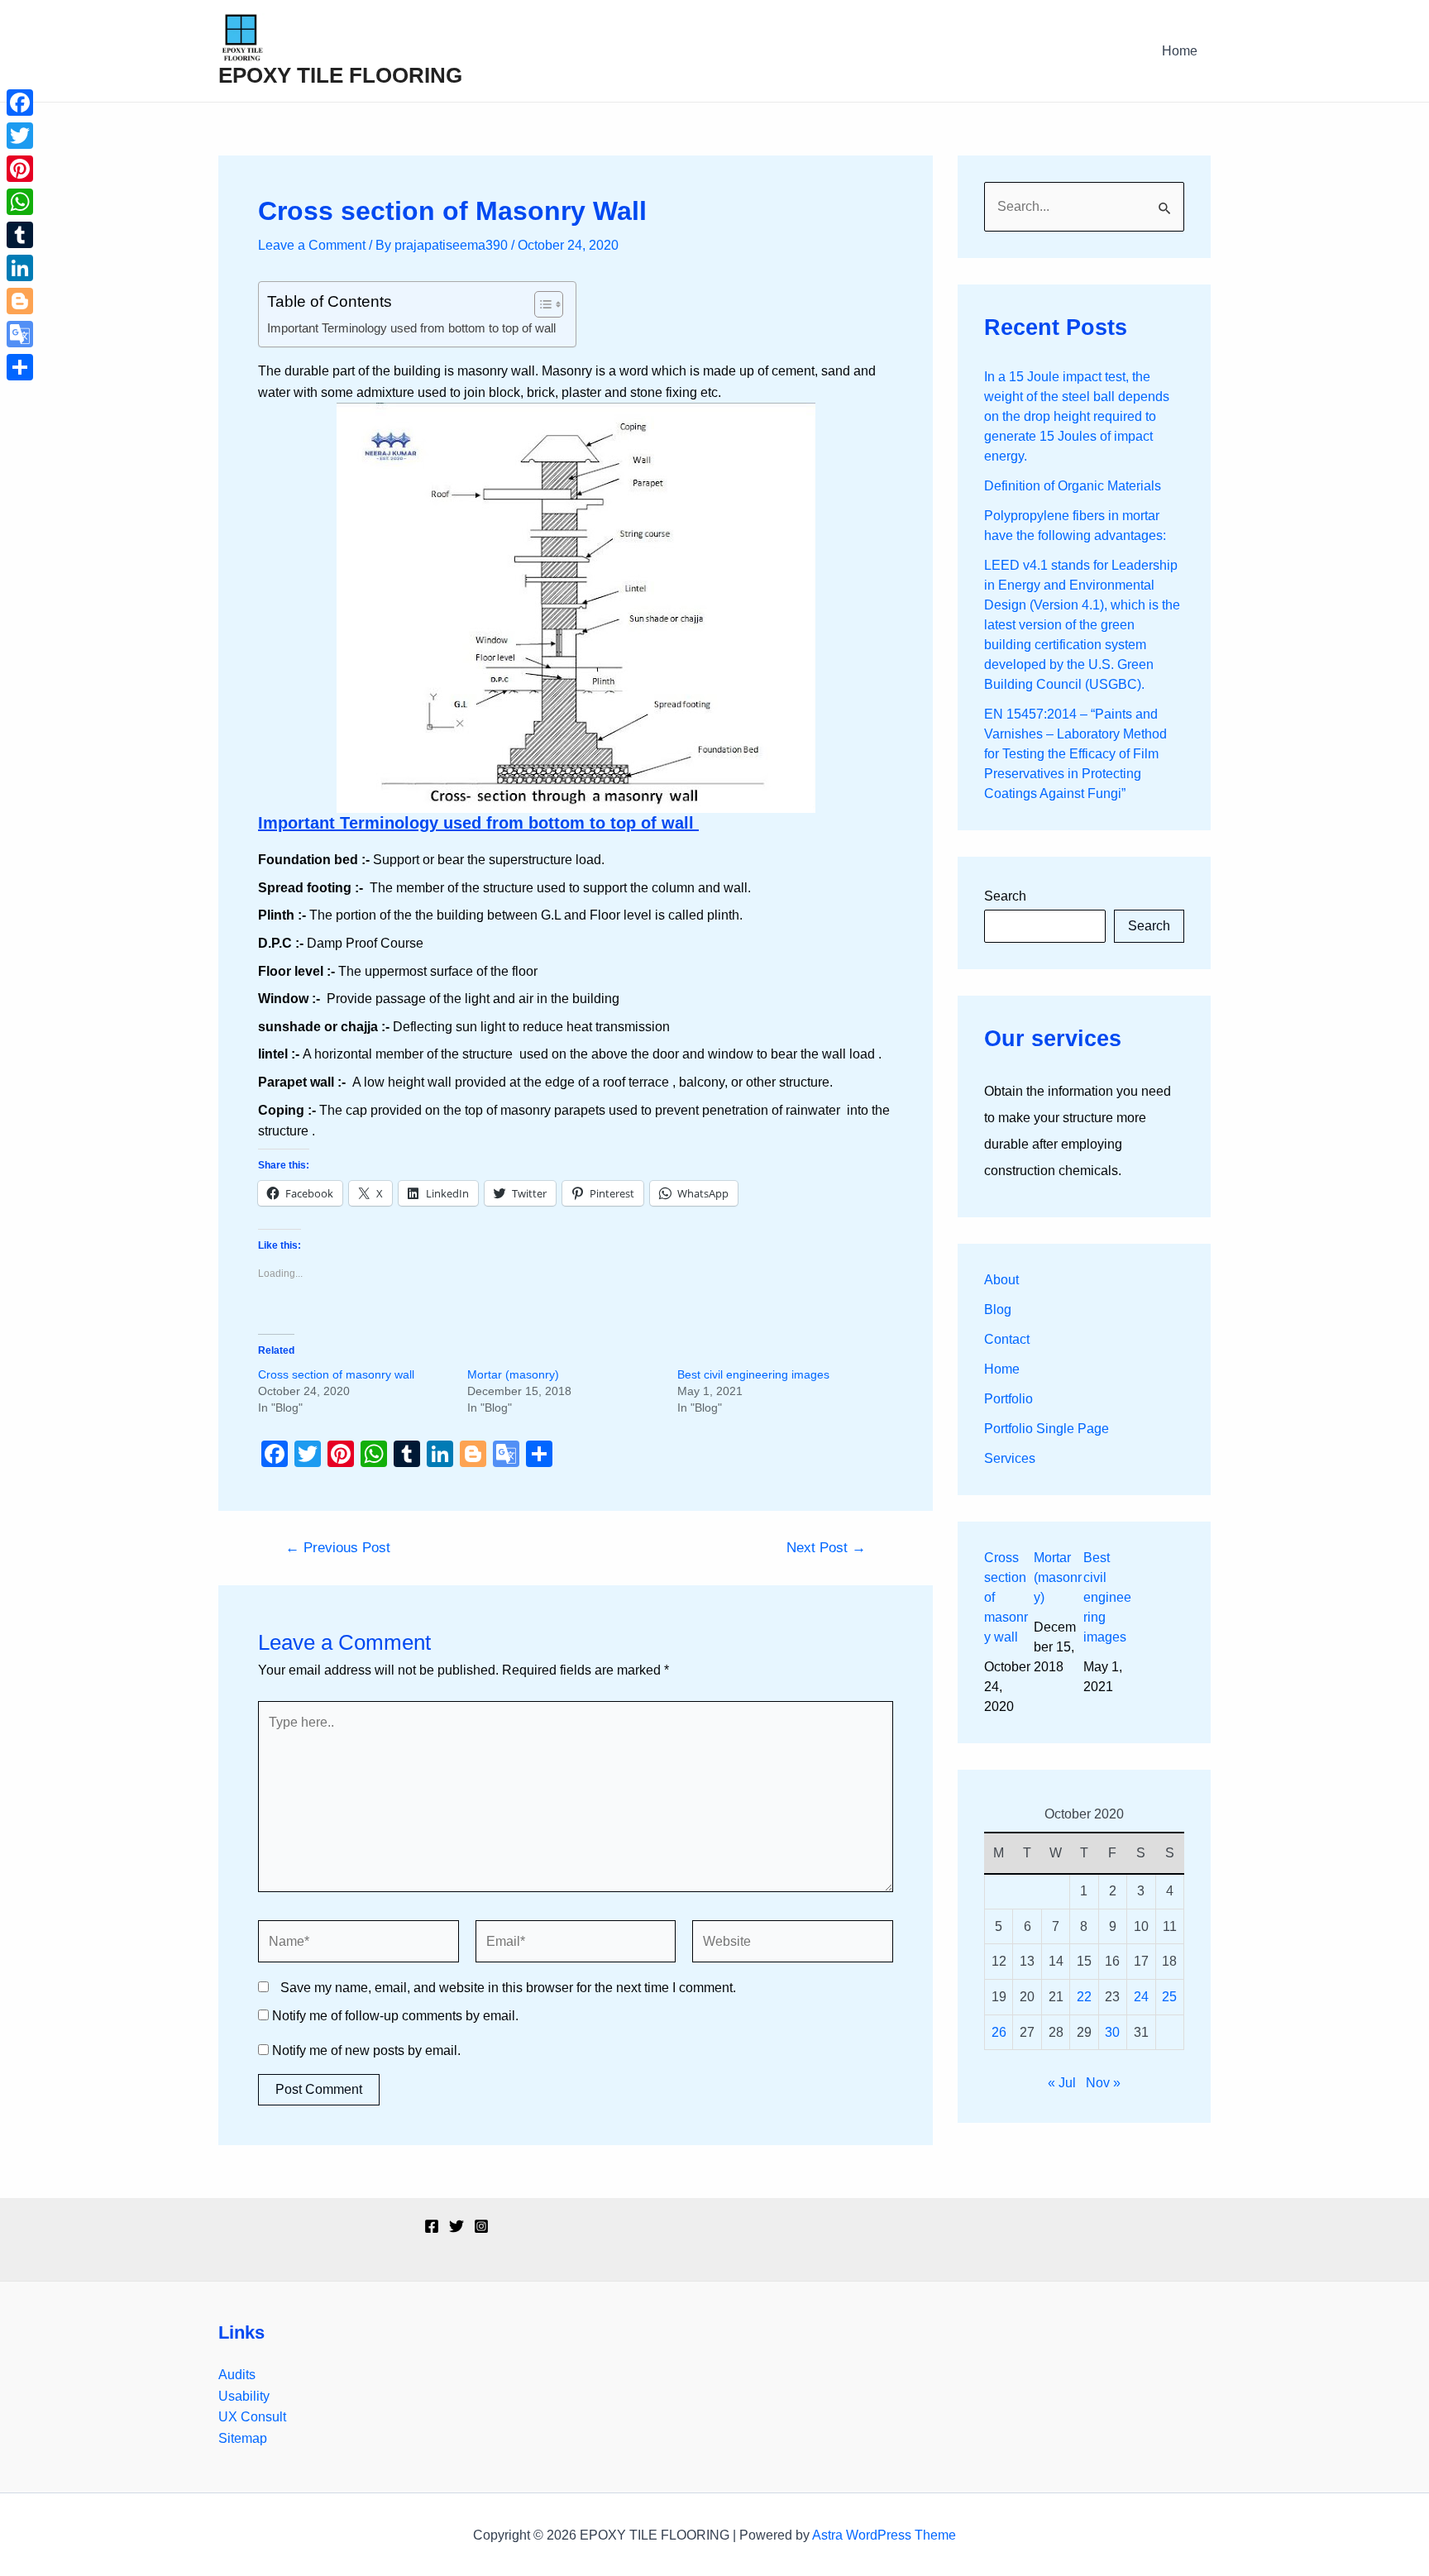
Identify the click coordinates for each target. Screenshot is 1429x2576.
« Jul (1062, 2083)
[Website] (793, 1945)
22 (1084, 1997)
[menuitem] (1009, 1632)
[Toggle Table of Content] (540, 304)
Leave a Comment (312, 245)
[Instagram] (481, 2226)
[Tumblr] (20, 235)
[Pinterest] (20, 169)
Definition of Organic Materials (1073, 486)
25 (1169, 1997)
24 (1141, 1997)
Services (1010, 1458)
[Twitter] (456, 2226)
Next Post (826, 1548)
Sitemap (243, 2438)
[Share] (20, 367)
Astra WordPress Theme (884, 2535)
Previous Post (338, 1548)
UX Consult (252, 2417)
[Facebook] (432, 2226)
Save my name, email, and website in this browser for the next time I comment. (508, 1988)
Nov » (1103, 2083)
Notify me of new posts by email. (366, 2050)
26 (999, 2032)
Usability (244, 2396)
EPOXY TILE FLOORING (340, 75)
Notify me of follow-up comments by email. (395, 2016)
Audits (237, 2375)
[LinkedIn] (20, 268)
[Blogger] (20, 301)
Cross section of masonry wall (336, 1374)
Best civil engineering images (753, 1374)
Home (1180, 51)
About (1001, 1280)
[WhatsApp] (20, 202)
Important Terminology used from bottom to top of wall (413, 328)
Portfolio (1008, 1399)
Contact (1007, 1339)
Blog (998, 1310)
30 (1112, 2032)
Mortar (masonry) (513, 1374)
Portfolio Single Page (1047, 1429)
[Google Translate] (20, 334)
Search (1005, 896)
